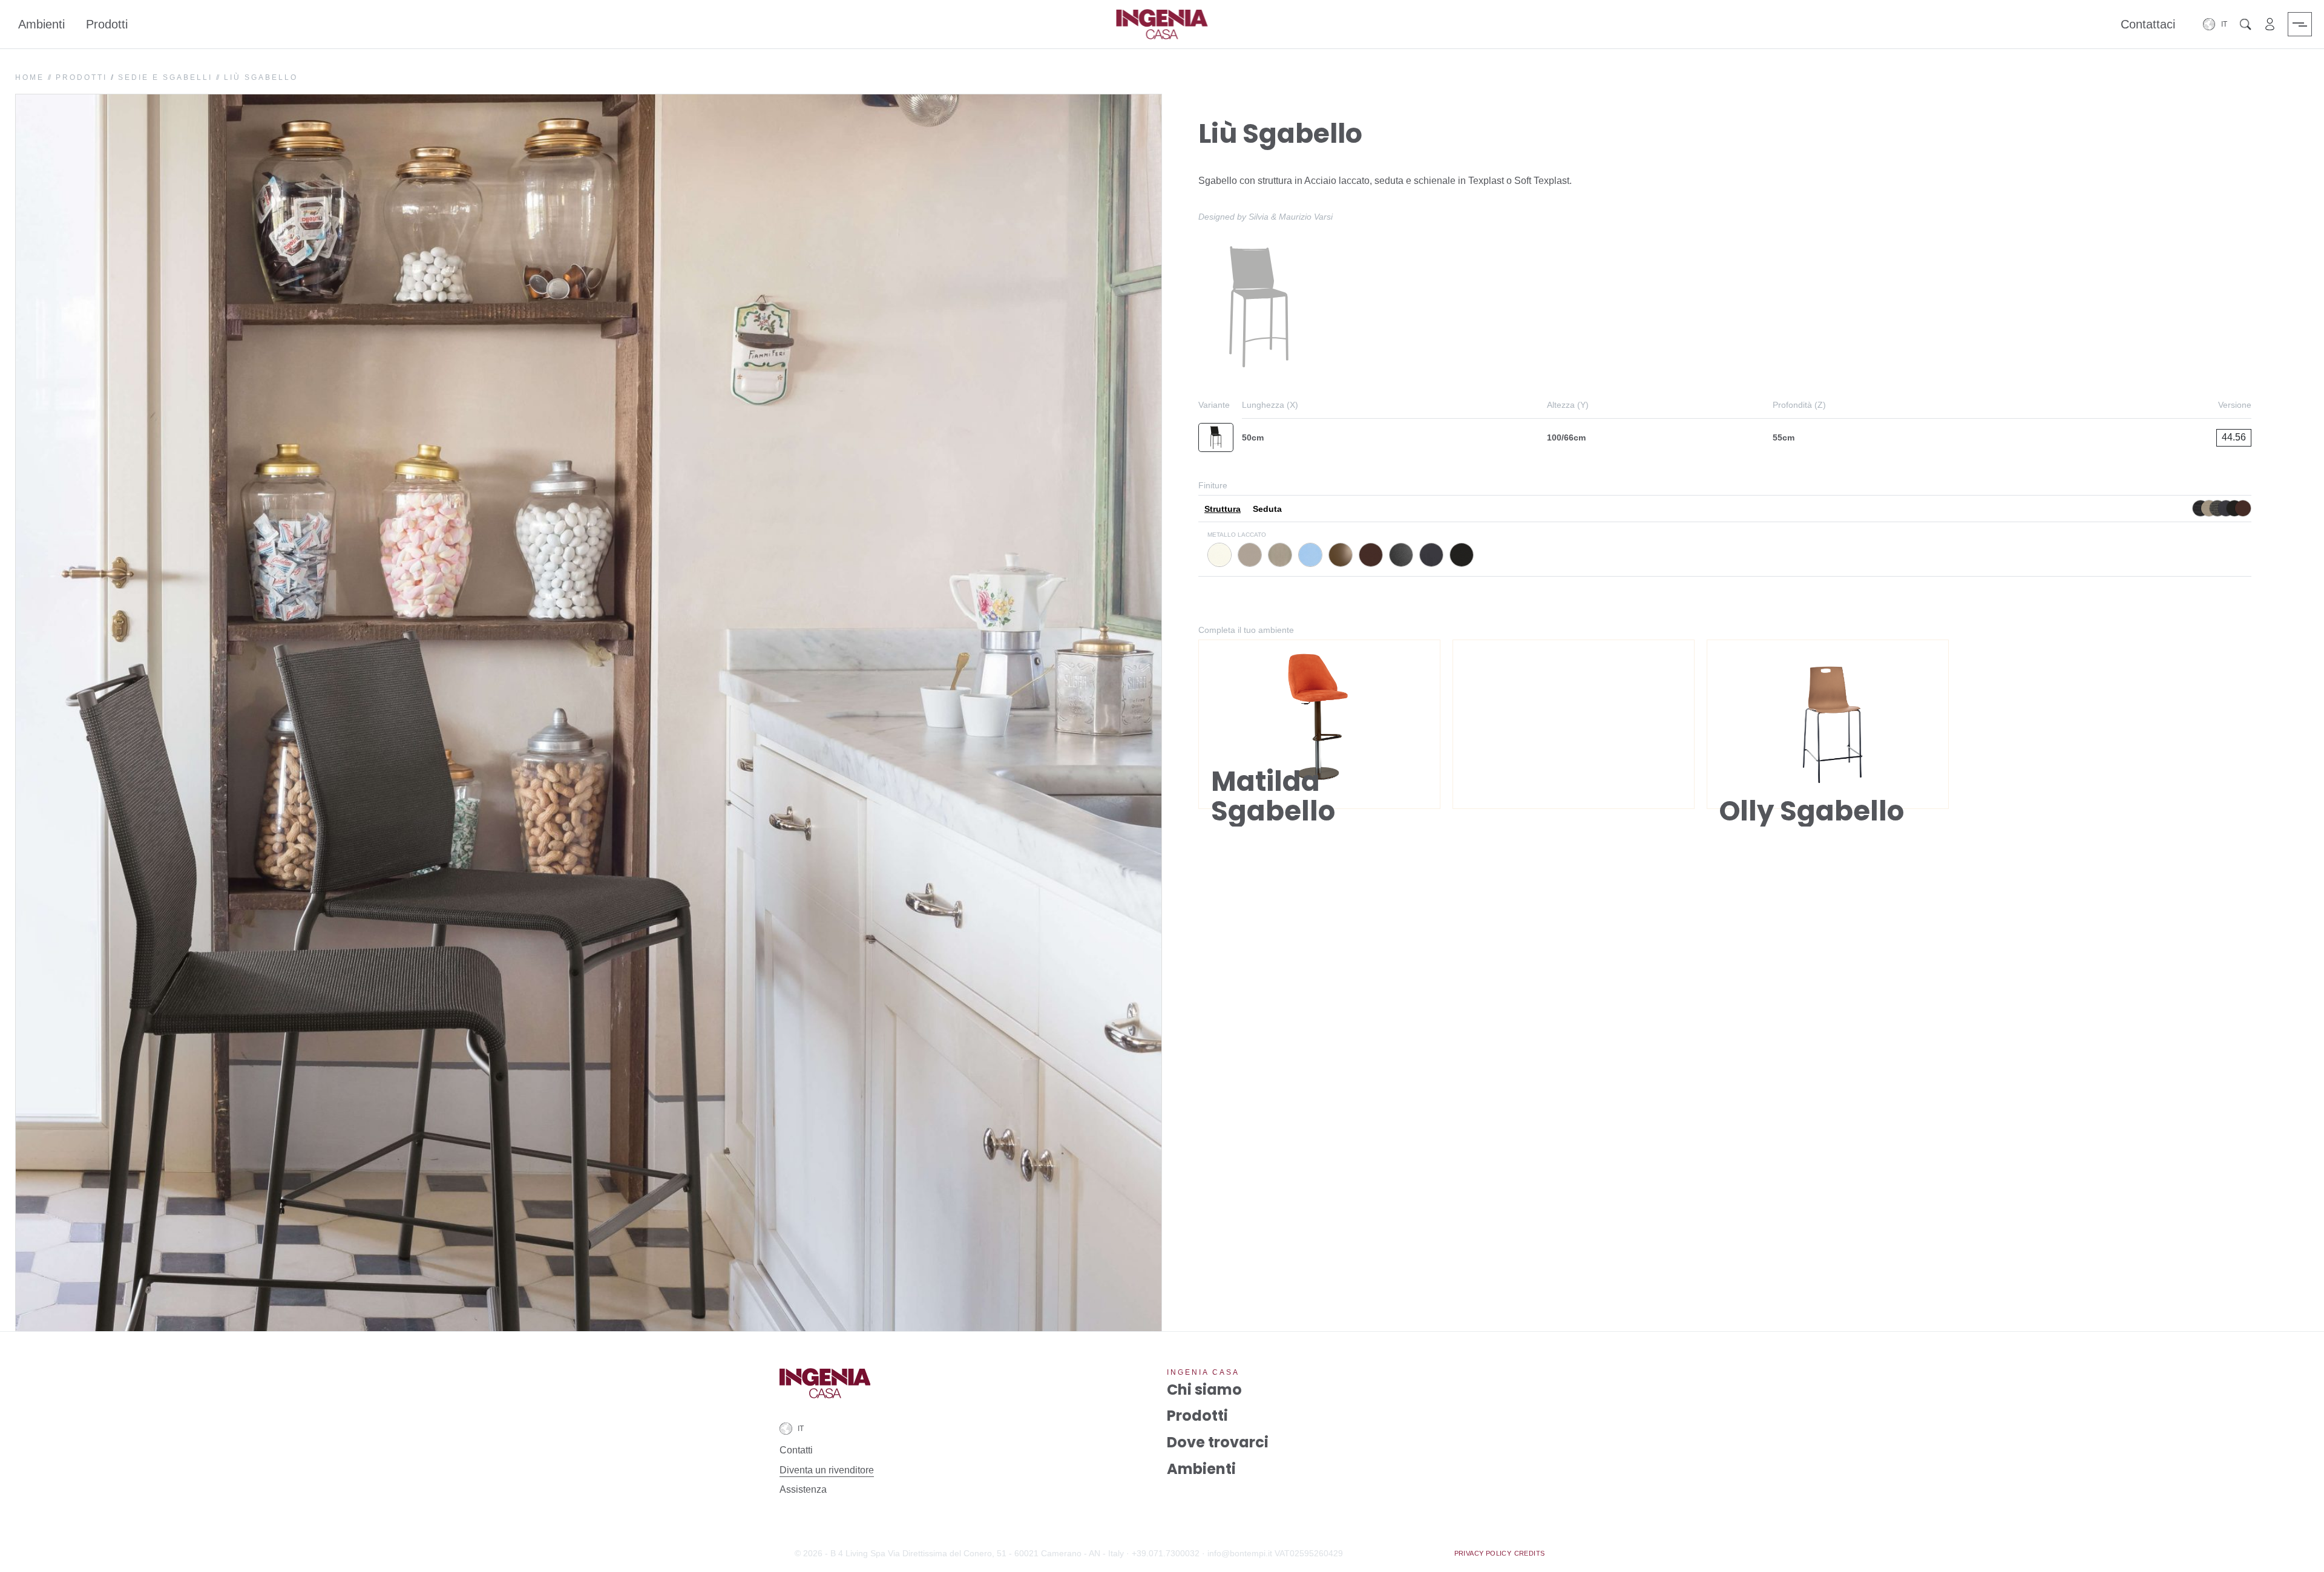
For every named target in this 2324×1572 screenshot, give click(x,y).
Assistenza (803, 1489)
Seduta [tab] (1267, 509)
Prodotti (107, 24)
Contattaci (2148, 24)
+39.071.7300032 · (1168, 1553)
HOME (30, 77)
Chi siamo (1204, 1390)
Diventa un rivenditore (827, 1470)
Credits (1530, 1553)
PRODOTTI (81, 77)
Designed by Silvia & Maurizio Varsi (1265, 217)
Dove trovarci (1218, 1442)
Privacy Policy (1483, 1553)
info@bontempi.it (1240, 1553)
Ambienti (41, 24)
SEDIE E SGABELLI (165, 77)
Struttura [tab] (1223, 509)
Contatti (796, 1450)
